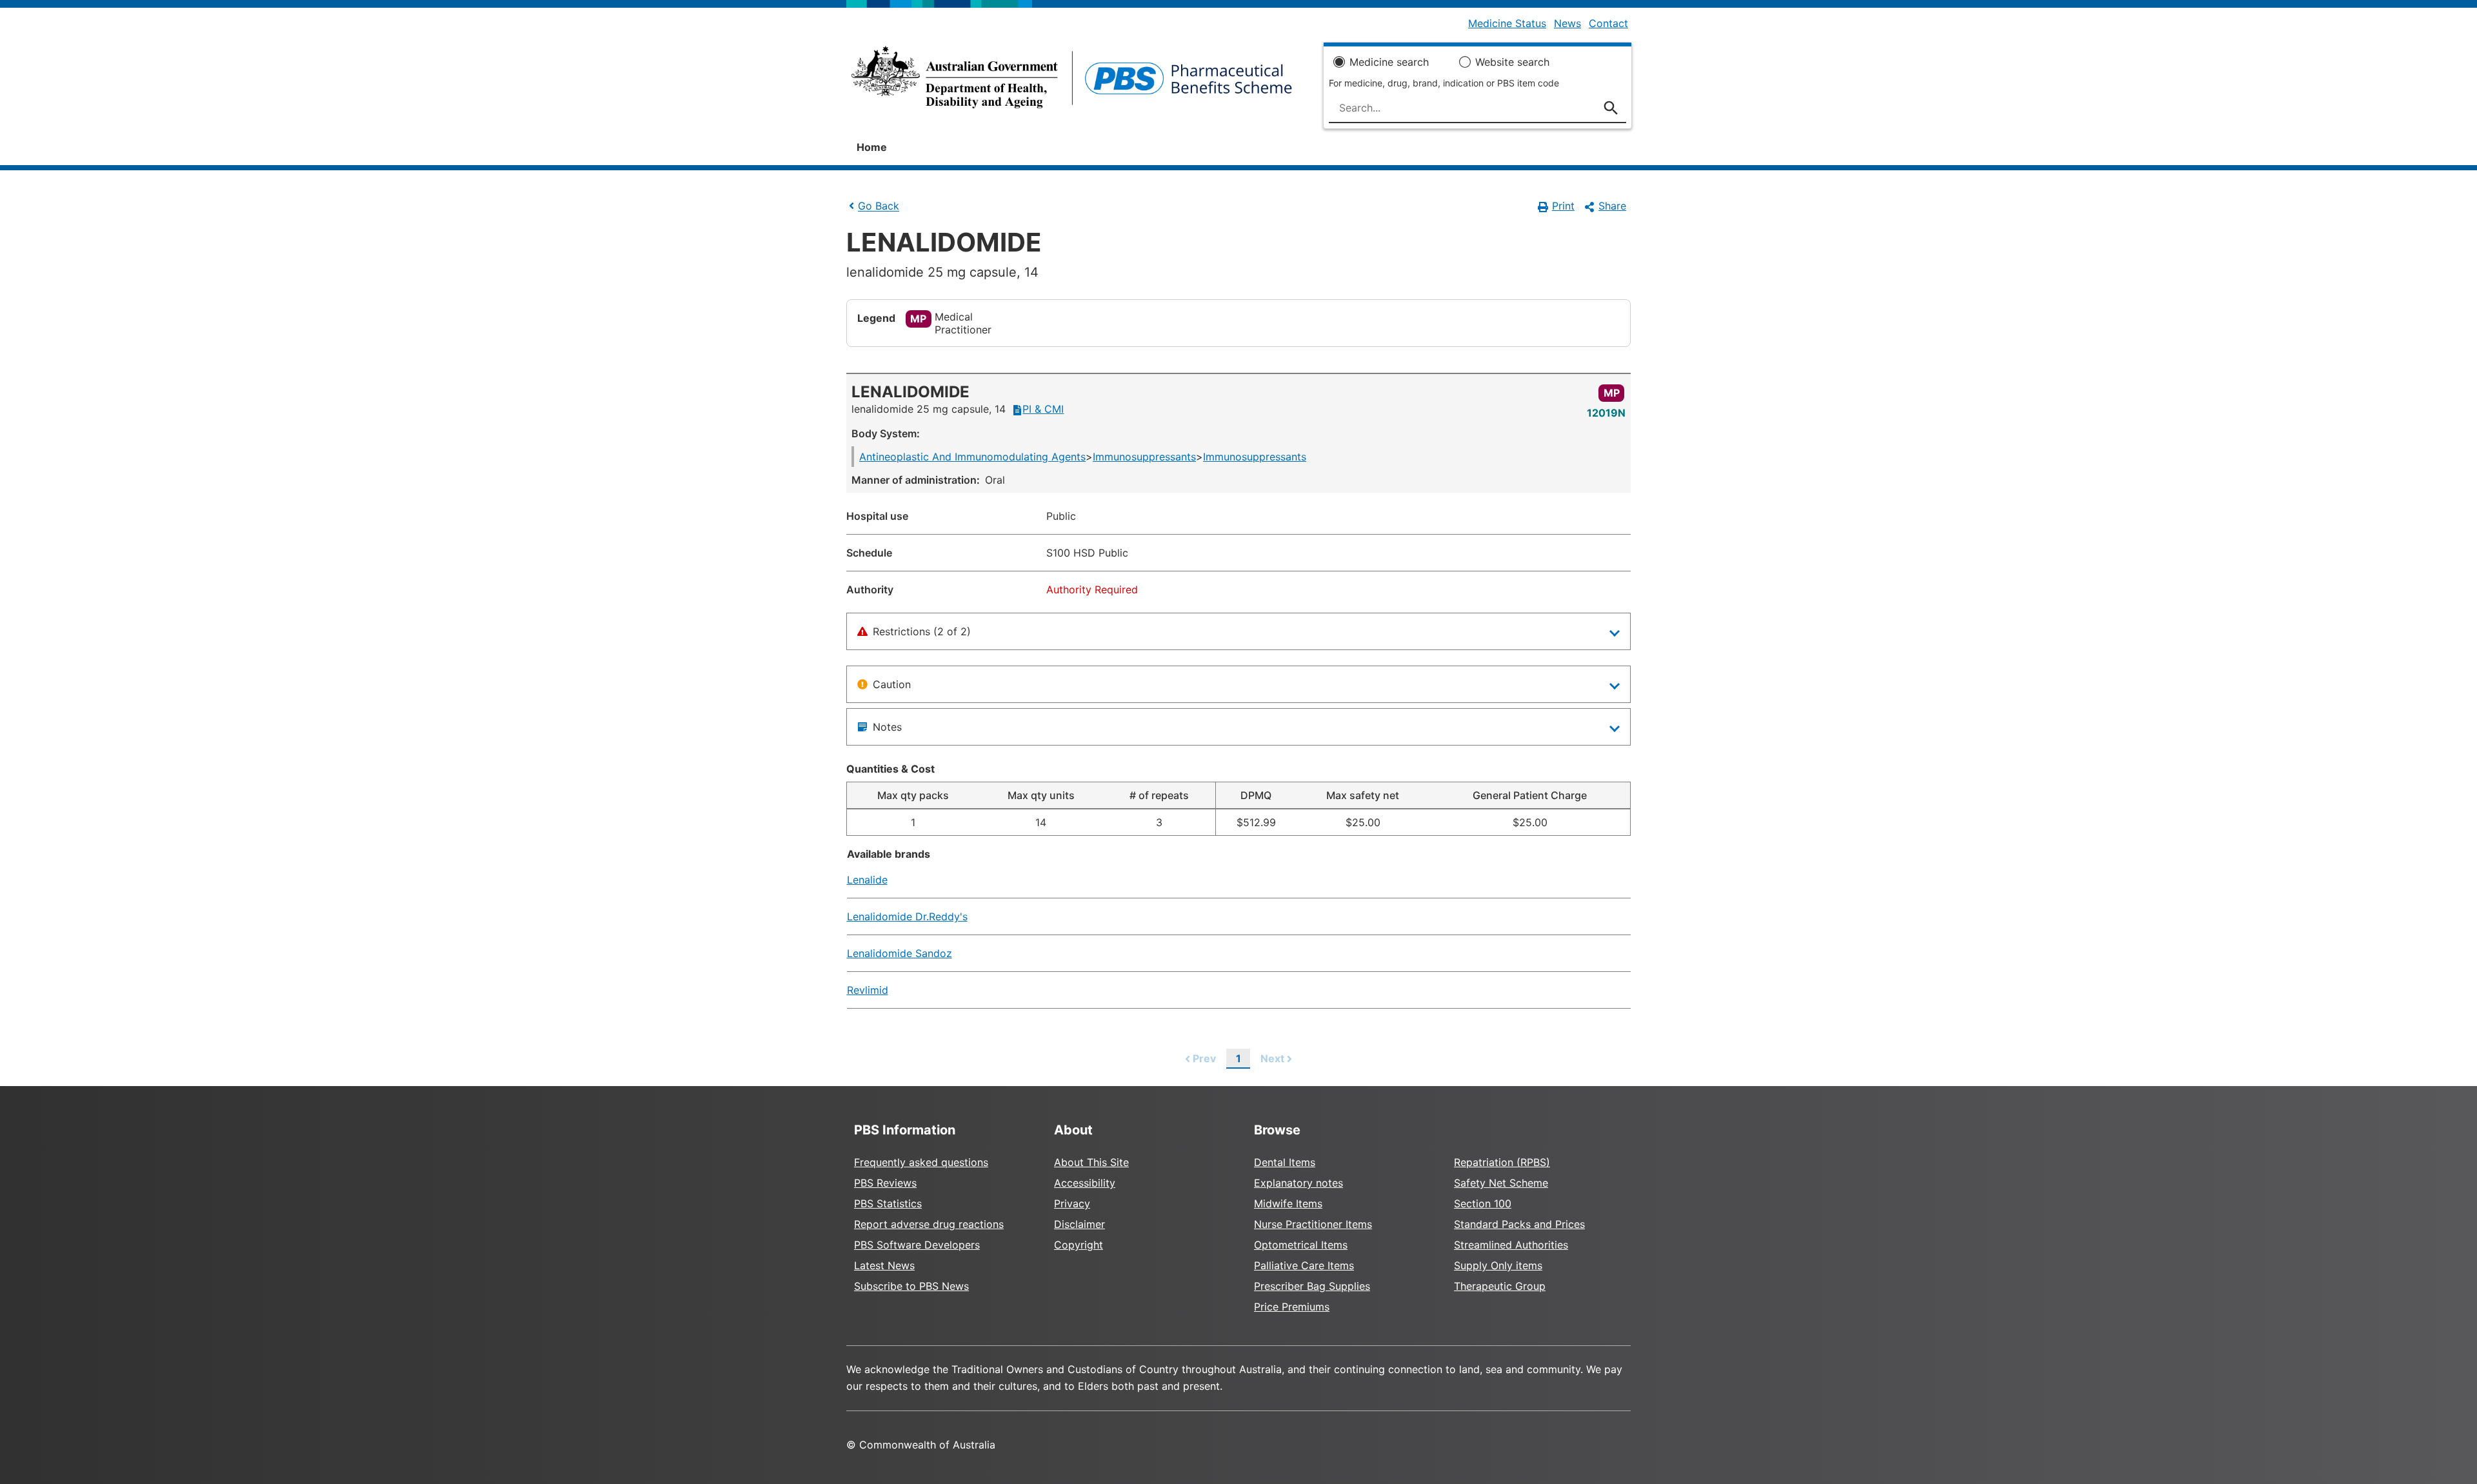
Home (872, 147)
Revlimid (868, 990)
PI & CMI (1043, 409)
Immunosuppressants (1144, 457)
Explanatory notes (1298, 1183)
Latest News (884, 1265)
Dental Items (1285, 1162)
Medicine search (1389, 62)
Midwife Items (1288, 1203)
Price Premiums (1292, 1307)
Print (1563, 206)
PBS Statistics (888, 1203)
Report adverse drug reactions (929, 1224)
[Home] (1072, 81)
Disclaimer (1079, 1224)
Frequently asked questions (921, 1162)
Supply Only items (1498, 1265)
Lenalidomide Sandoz (900, 953)
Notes (887, 727)
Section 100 (1483, 1203)
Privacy (1072, 1203)
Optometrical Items (1301, 1245)
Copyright (1079, 1245)
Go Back (879, 206)
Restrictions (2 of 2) (922, 631)
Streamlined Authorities (1511, 1245)
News (1567, 23)
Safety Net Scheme (1501, 1183)
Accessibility (1085, 1183)
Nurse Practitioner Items (1313, 1224)
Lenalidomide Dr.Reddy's (907, 916)
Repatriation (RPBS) (1502, 1162)
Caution (892, 684)
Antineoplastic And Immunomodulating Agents (972, 457)
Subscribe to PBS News (911, 1286)
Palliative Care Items (1304, 1265)
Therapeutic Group (1500, 1286)
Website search (1512, 62)
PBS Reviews (885, 1183)
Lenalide (867, 880)
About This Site (1091, 1162)
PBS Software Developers (917, 1245)
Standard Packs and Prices (1519, 1224)
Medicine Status (1507, 23)
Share (1612, 206)
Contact (1608, 23)
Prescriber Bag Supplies (1312, 1286)
